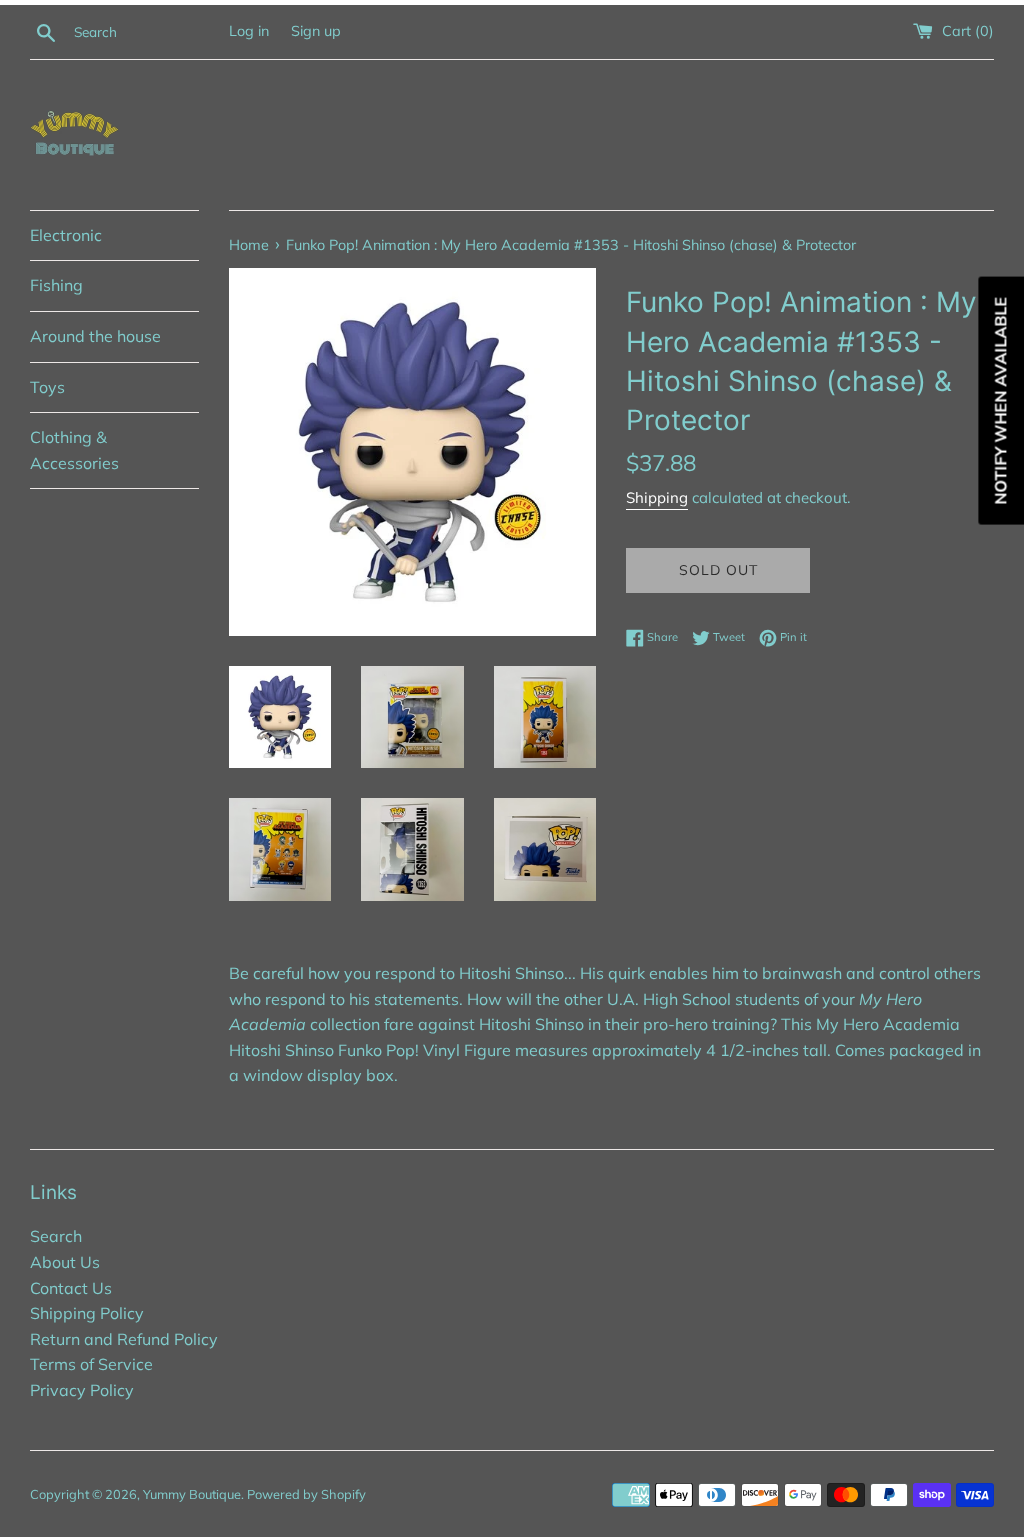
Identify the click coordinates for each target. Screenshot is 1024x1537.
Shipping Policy (87, 1313)
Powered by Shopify (306, 1494)
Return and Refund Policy (124, 1339)
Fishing (56, 285)
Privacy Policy (82, 1390)
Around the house (95, 336)
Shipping (657, 497)
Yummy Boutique (192, 1494)
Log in (249, 31)
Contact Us (71, 1288)
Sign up (316, 31)
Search (56, 1236)
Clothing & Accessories (74, 450)
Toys (47, 387)
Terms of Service (91, 1364)
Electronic (66, 235)
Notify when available (1000, 400)
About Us (65, 1262)
